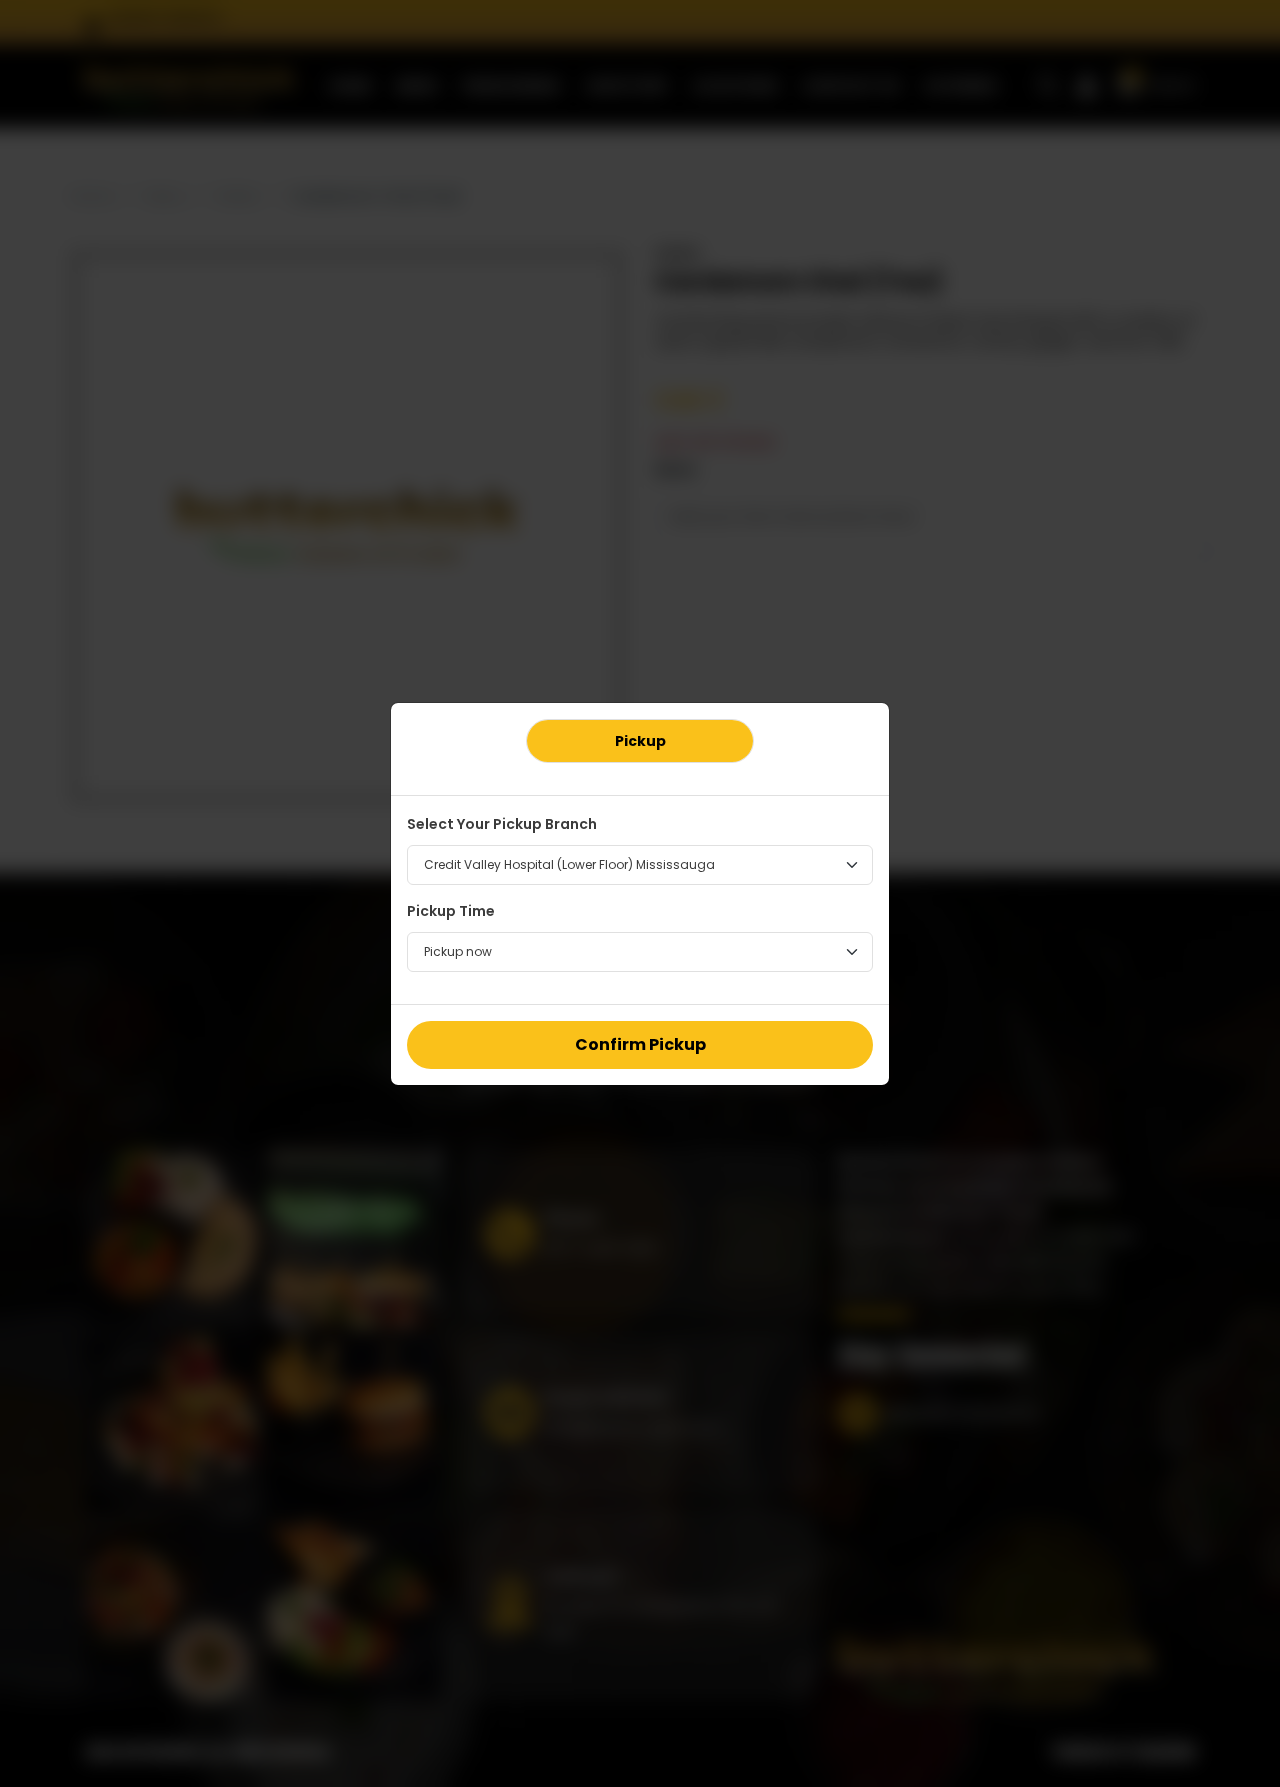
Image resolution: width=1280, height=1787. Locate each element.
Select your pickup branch (502, 824)
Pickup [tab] (640, 741)
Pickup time (451, 911)
